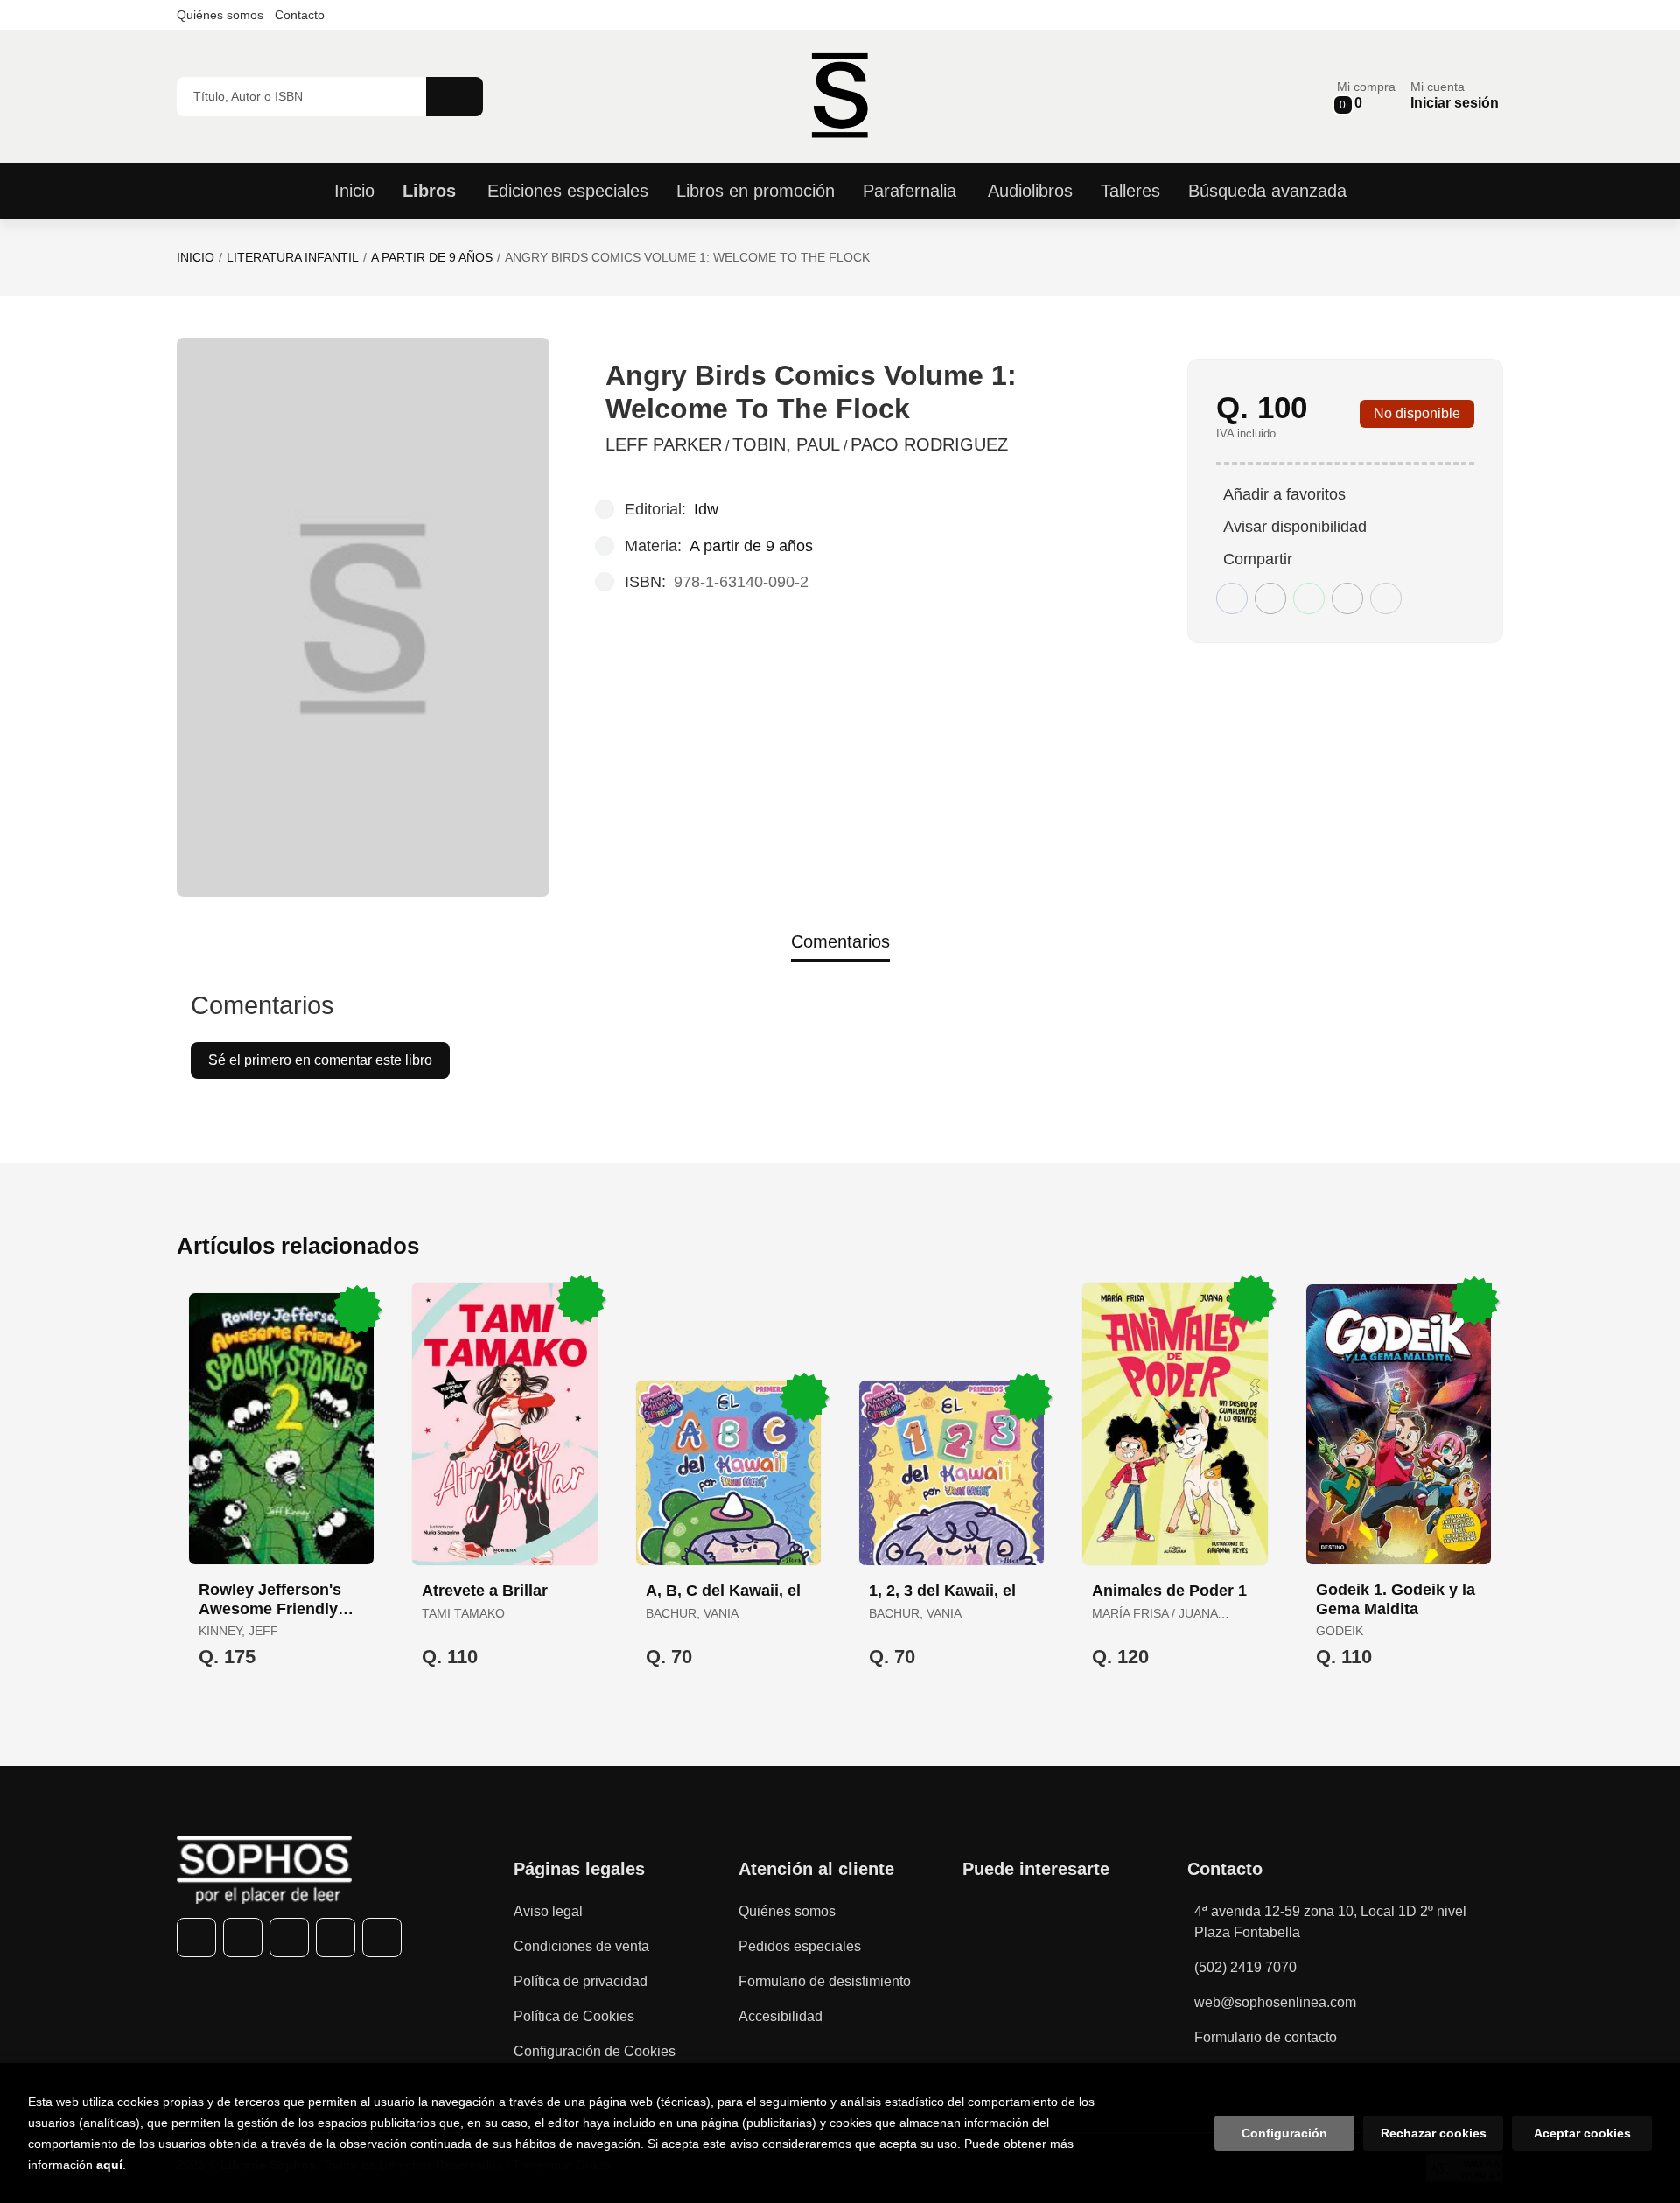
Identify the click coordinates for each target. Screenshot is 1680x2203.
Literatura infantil (293, 257)
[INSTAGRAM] (289, 1937)
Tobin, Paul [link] (786, 444)
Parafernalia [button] (910, 191)
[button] (1366, 96)
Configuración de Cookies (595, 2051)
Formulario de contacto (1266, 2037)
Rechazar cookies (1434, 2133)
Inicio (196, 257)
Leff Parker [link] (664, 444)
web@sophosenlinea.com (1275, 2002)
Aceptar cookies (1582, 2133)
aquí (109, 2165)
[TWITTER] (243, 1937)
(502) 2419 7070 (1246, 1967)
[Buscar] (455, 97)
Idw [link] (706, 509)
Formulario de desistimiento (825, 1981)
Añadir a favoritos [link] (1284, 494)
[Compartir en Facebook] (1232, 598)
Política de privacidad (581, 1981)
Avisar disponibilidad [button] (1295, 527)
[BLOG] (382, 1937)
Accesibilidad (780, 2016)
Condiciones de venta (581, 1946)
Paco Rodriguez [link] (929, 444)
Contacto (300, 15)
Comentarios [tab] (840, 941)
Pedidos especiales (800, 1946)
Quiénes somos (220, 15)
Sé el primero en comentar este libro (320, 1060)
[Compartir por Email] (1347, 598)
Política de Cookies (574, 2016)
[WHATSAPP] (336, 1937)
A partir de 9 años (432, 257)
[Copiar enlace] (1386, 598)
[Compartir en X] (1270, 598)
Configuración (1284, 2133)
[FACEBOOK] (196, 1937)
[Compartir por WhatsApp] (1309, 598)
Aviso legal (548, 1911)
